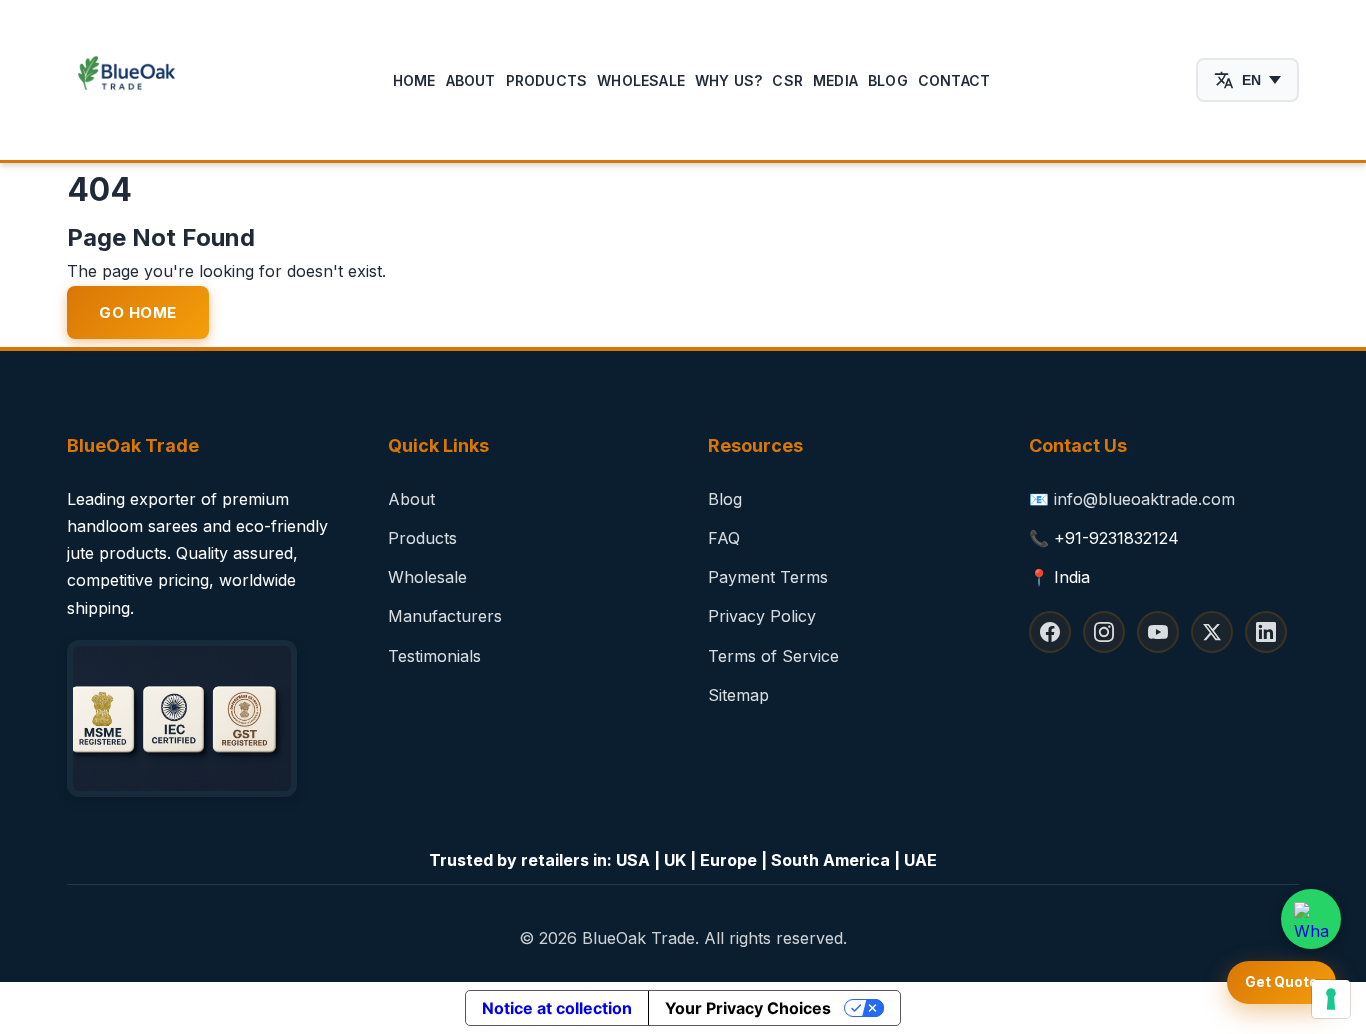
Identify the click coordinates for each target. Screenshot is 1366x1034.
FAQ (724, 538)
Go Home (138, 312)
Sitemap (738, 695)
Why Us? (728, 80)
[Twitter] (1212, 632)
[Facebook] (1050, 632)
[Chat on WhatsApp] (1311, 919)
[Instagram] (1104, 632)
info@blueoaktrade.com (1144, 499)
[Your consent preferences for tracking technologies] (1331, 999)
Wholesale (641, 80)
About (471, 80)
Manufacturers (445, 616)
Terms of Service (773, 656)
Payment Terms (768, 577)
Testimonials (434, 656)
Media (835, 80)
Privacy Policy (762, 616)
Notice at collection (557, 1008)
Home (414, 80)
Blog (888, 80)
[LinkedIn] (1266, 632)
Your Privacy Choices (748, 1008)
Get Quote (1281, 982)
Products (547, 80)
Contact (954, 80)
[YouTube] (1158, 632)
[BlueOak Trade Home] (127, 80)
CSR (787, 80)
